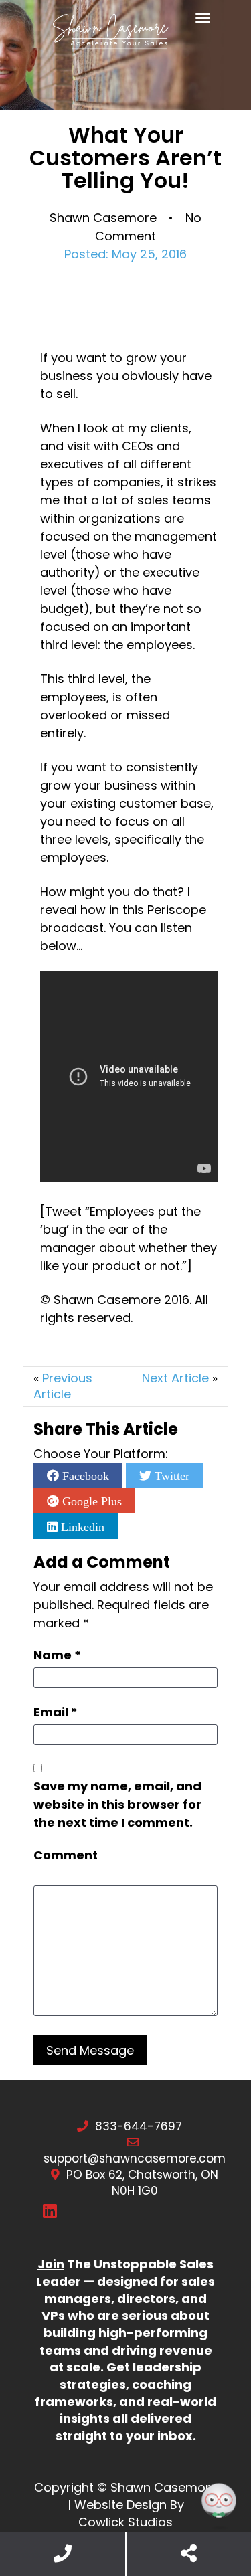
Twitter (170, 1475)
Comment (66, 1855)
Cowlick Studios (125, 2522)
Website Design (120, 2505)
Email (56, 1712)
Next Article (175, 1378)
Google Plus (90, 1501)
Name (57, 1655)
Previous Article (63, 1386)
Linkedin (81, 1526)
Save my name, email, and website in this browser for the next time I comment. (117, 1804)
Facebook (84, 1475)
